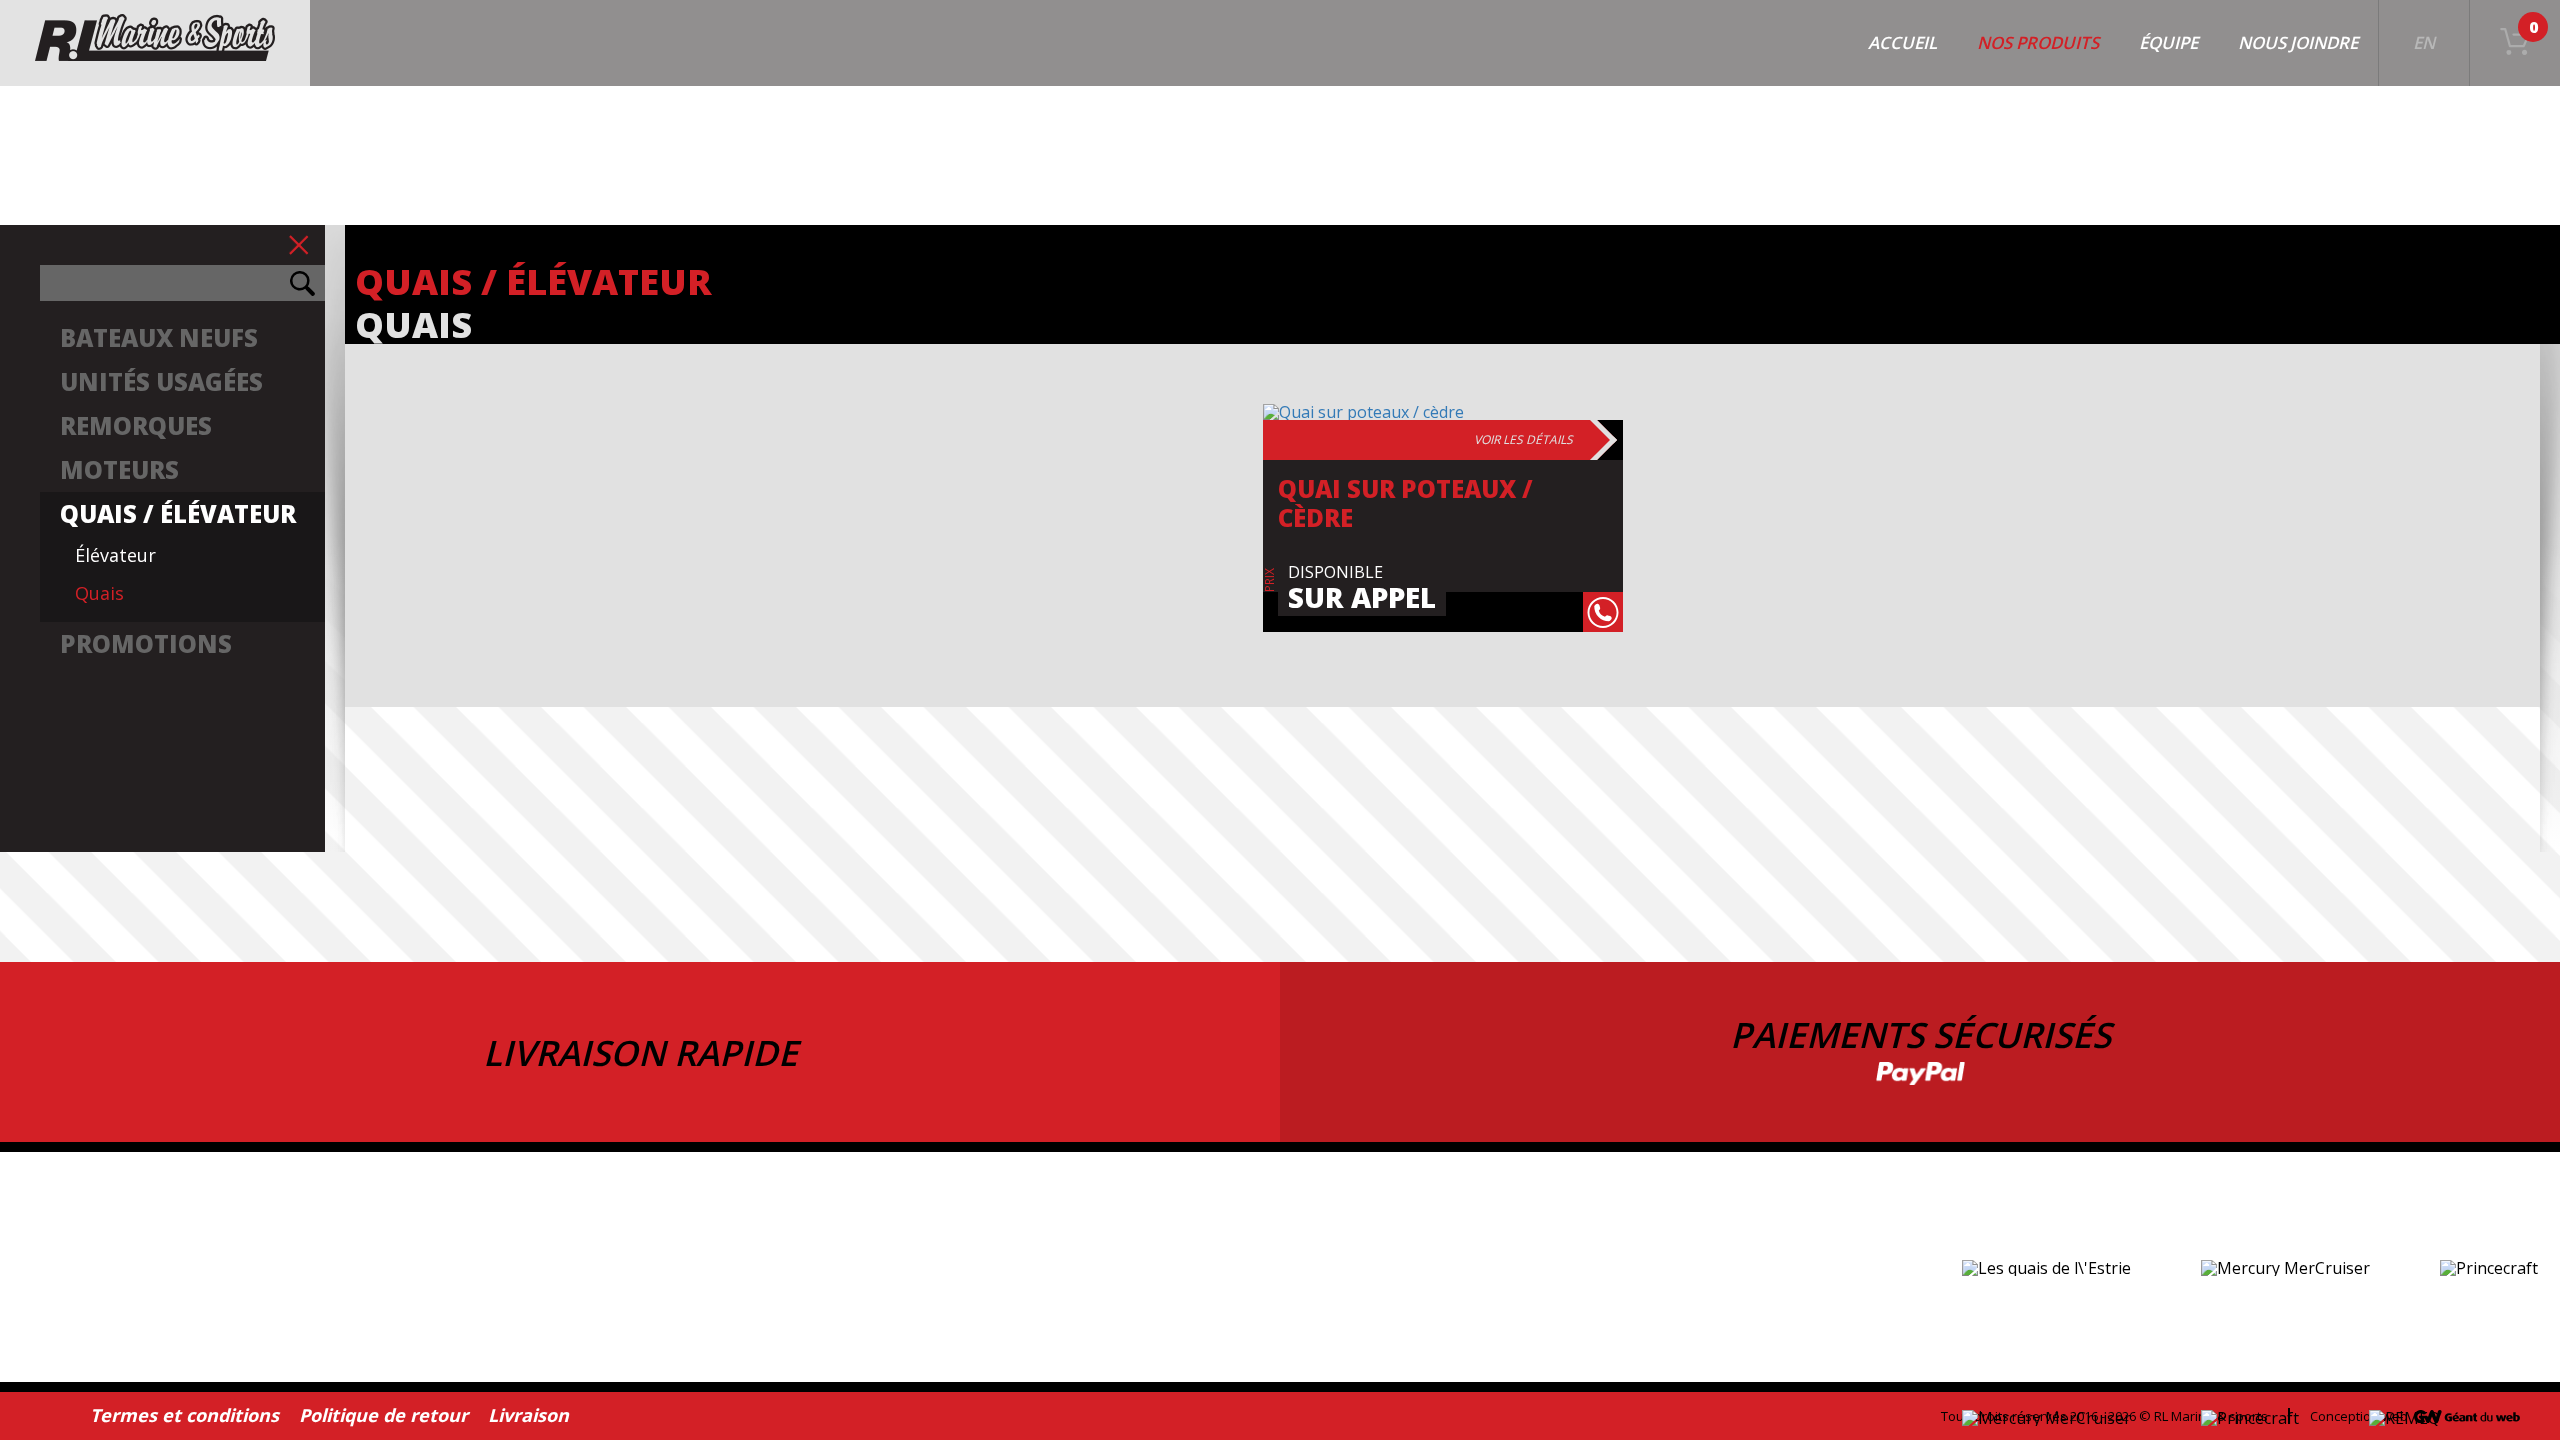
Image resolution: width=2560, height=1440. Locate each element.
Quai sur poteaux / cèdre (1405, 503)
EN (2424, 42)
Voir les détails (1523, 439)
